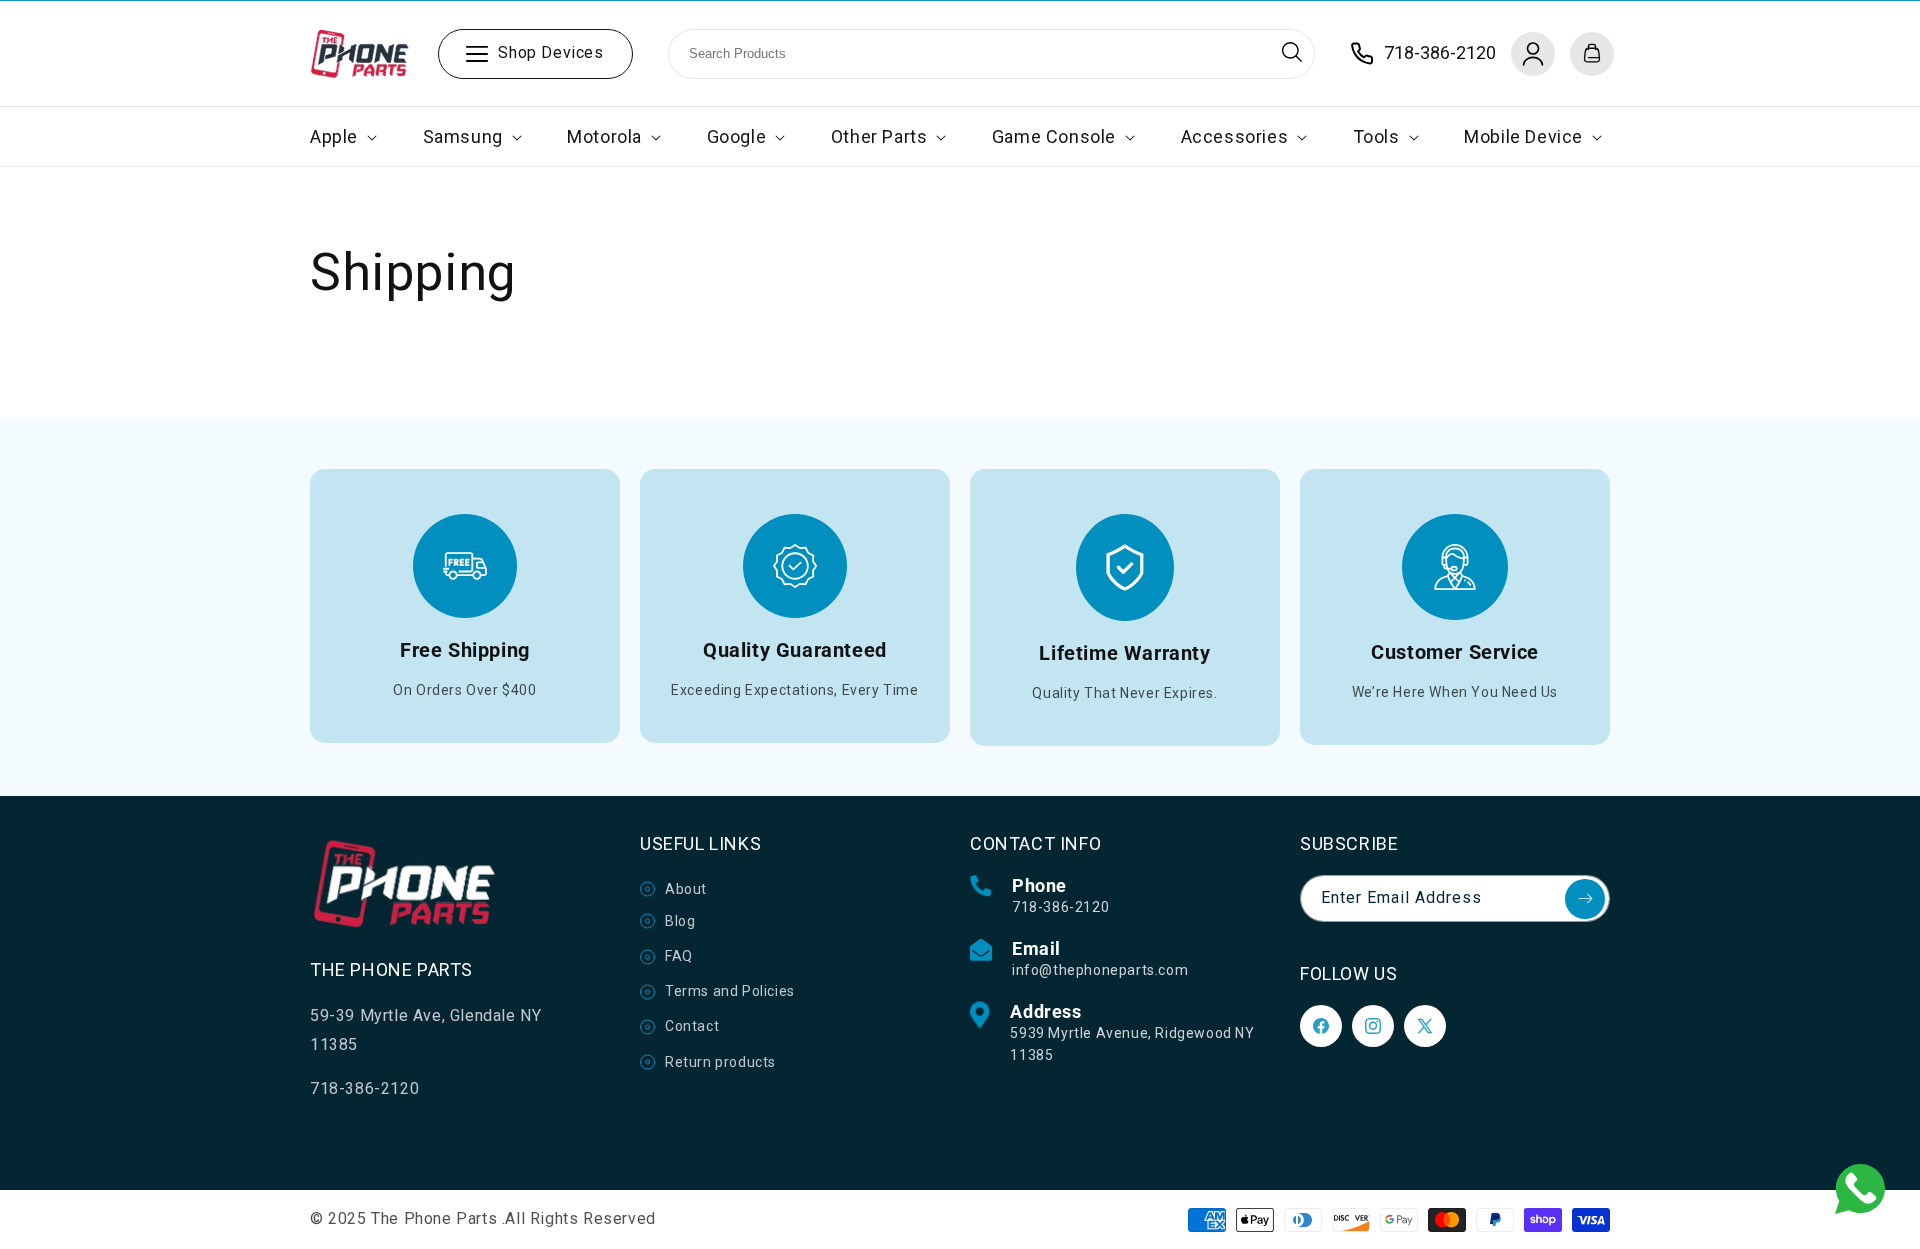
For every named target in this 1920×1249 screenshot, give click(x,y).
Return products (720, 1062)
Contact (692, 1026)
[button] (341, 136)
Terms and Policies (730, 991)
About (686, 889)
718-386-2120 (1060, 907)
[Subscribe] (1585, 899)
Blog (680, 921)
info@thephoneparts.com (1100, 970)
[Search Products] (1292, 52)
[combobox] (991, 54)
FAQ (679, 956)
